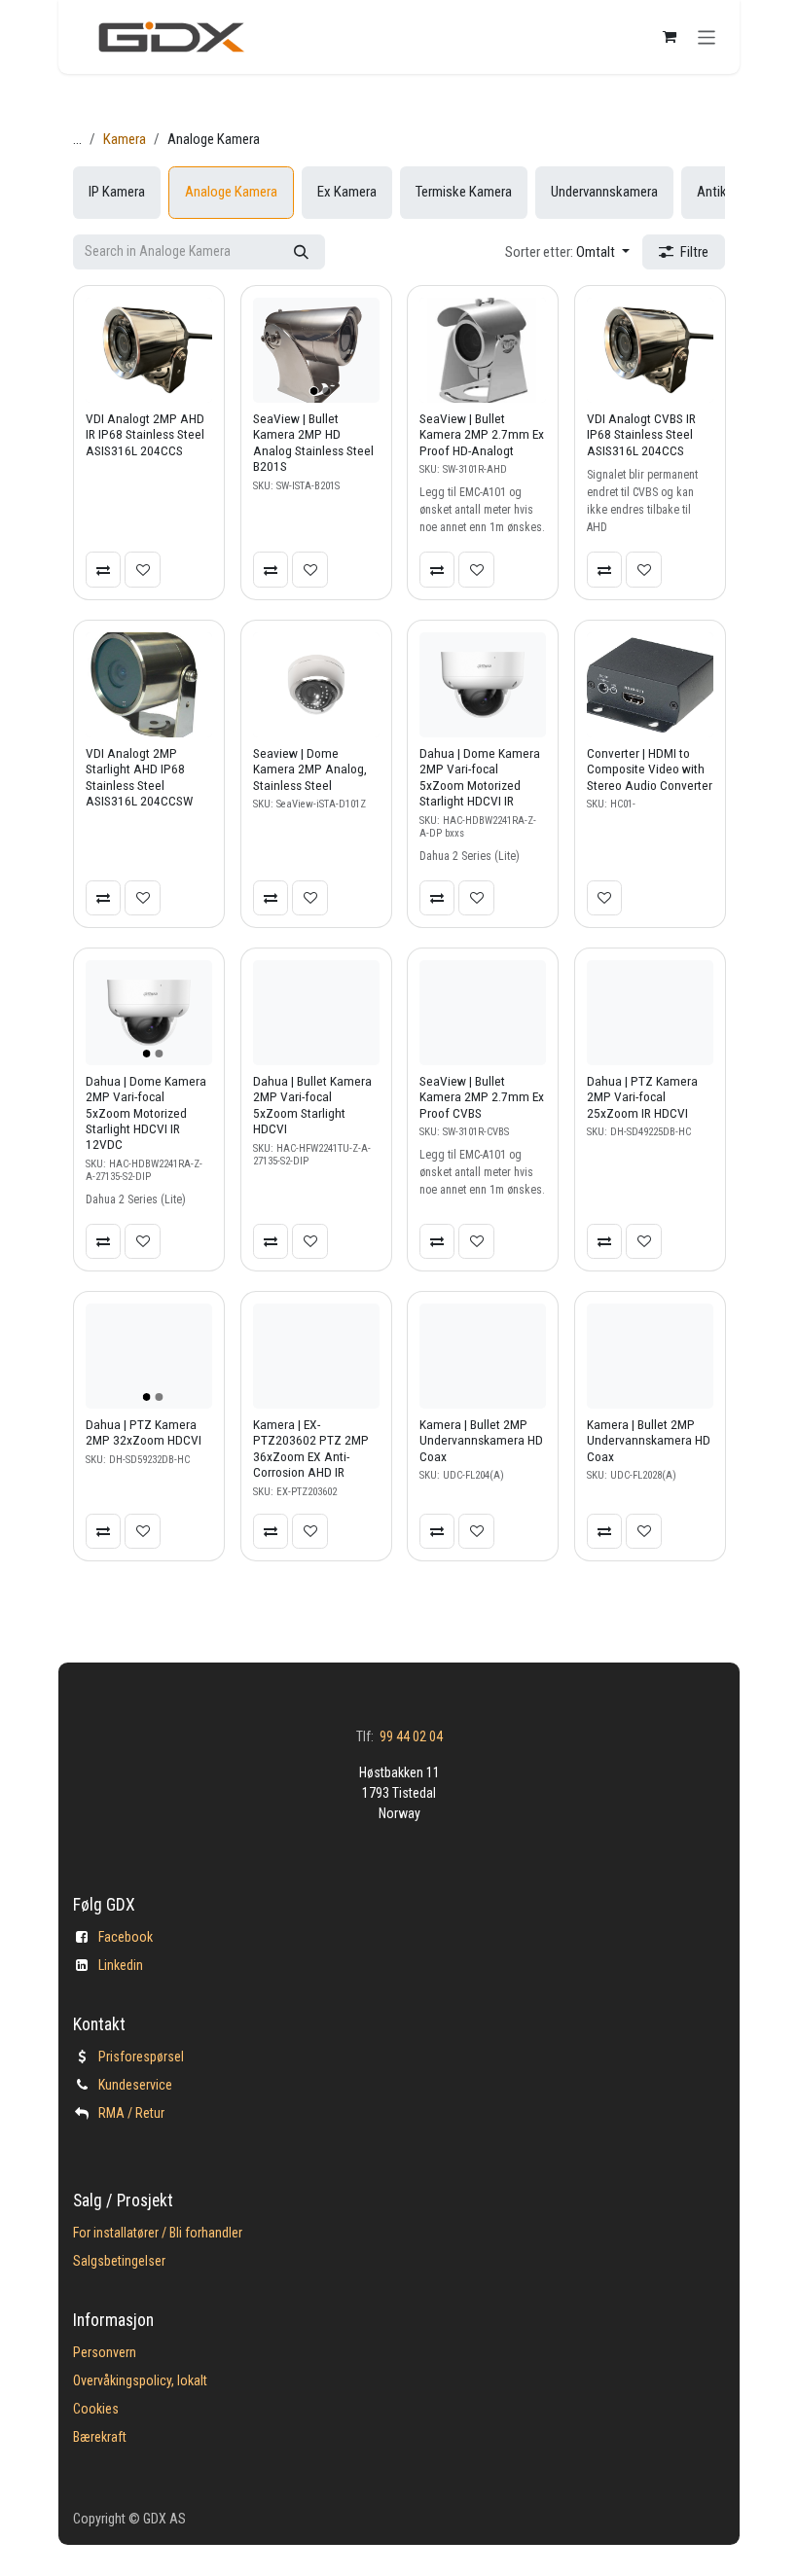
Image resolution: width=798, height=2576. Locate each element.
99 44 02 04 (411, 1736)
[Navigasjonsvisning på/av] (707, 36)
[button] (567, 252)
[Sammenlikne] (103, 569)
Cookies (96, 2409)
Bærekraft (100, 2437)
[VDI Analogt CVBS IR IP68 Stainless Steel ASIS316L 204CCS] (650, 350)
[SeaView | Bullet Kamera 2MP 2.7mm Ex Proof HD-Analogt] (483, 350)
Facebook (126, 1937)
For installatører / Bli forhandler (158, 2233)
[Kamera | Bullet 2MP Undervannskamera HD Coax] (483, 1356)
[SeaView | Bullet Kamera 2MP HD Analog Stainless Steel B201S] (316, 350)
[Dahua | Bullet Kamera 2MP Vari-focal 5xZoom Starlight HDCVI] (316, 1013)
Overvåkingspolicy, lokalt (140, 2380)
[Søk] (301, 252)
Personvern (105, 2352)
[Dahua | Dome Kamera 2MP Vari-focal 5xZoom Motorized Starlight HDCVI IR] (483, 685)
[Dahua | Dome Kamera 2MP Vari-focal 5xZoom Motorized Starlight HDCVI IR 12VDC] (149, 1013)
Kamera (125, 139)
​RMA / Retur (131, 2113)
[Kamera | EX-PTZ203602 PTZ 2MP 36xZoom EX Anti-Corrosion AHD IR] (316, 1356)
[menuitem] (117, 193)
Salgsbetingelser (119, 2261)
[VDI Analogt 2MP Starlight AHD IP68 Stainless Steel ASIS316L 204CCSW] (149, 685)
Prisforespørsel (141, 2057)
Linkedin (121, 1965)
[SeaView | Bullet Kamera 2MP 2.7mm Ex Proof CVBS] (483, 1013)
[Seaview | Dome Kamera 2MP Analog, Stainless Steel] (316, 685)
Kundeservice (135, 2085)
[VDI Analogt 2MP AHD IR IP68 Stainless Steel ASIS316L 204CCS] (149, 350)
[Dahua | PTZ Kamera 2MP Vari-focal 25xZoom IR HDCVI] (650, 1013)
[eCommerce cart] (670, 37)
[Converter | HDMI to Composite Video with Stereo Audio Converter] (650, 685)
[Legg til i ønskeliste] (142, 569)
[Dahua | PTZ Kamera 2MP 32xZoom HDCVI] (149, 1356)
